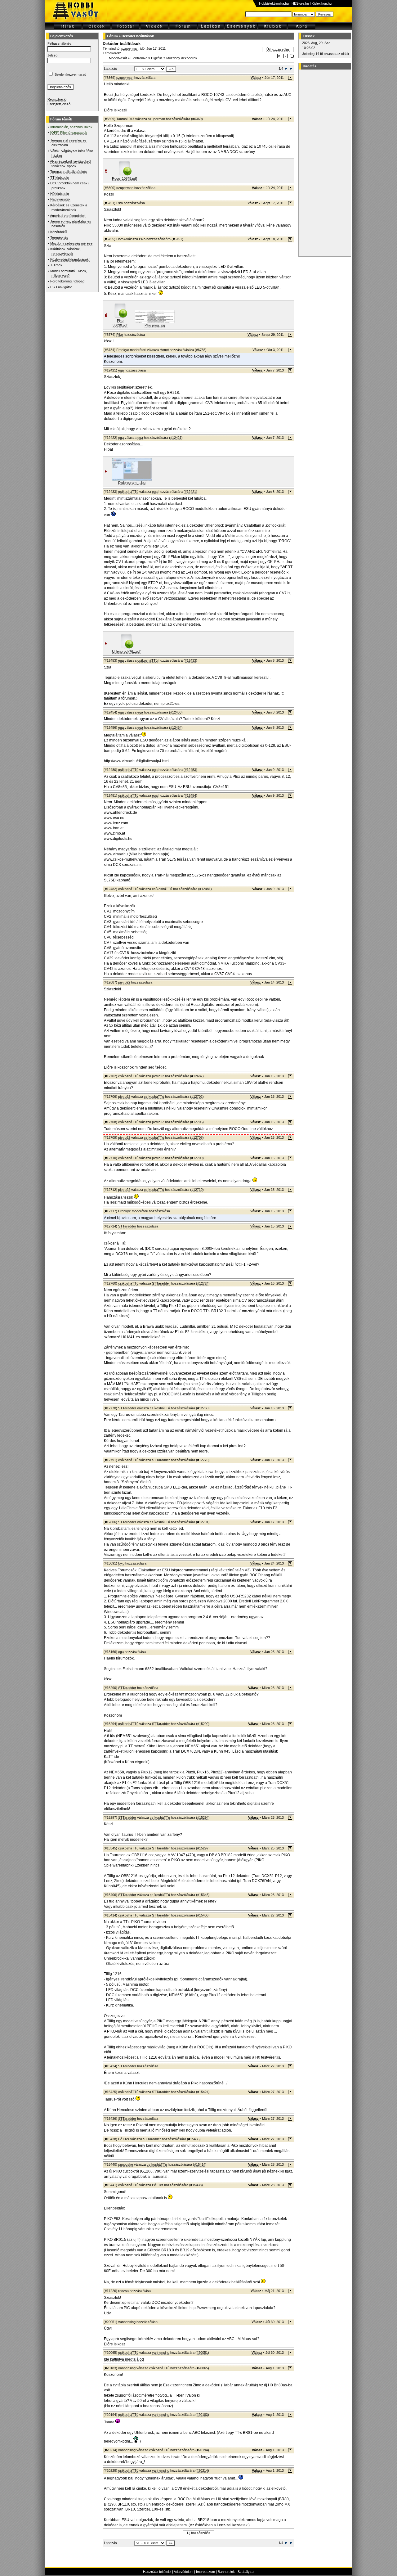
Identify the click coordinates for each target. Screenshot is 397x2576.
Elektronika (139, 58)
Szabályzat (246, 2572)
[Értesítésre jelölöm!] (292, 57)
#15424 (203, 2092)
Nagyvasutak (60, 199)
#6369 (197, 119)
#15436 (194, 2139)
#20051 (202, 2353)
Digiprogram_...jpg (132, 483)
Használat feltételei (157, 2572)
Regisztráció (57, 99)
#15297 (203, 1848)
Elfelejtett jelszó (59, 104)
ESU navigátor (61, 287)
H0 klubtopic (60, 194)
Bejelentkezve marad (70, 74)
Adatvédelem (183, 2572)
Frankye (123, 350)
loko (121, 1563)
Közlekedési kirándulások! (70, 259)
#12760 (203, 1408)
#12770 (203, 1460)
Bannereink (226, 2572)
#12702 (197, 1097)
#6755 (201, 350)
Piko (120, 203)
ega (121, 370)
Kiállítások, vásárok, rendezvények (65, 251)
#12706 (197, 1122)
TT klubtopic (60, 178)
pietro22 (124, 982)
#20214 (202, 2470)
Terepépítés (59, 237)
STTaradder (127, 1226)
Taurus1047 (125, 119)
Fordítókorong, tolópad (67, 281)
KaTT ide (112, 1757)
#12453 (176, 712)
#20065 (202, 2368)
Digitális (157, 58)
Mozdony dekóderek (182, 58)
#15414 (200, 2164)
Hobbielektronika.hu (274, 3)
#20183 (202, 2415)
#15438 (196, 2185)
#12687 (197, 1076)
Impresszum (205, 2572)
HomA (121, 239)
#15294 (203, 1817)
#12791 (203, 1522)
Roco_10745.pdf (124, 178)
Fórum (112, 36)
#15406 (203, 1915)
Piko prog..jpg (155, 325)
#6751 (177, 239)
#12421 (176, 438)
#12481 (205, 889)
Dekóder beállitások (138, 36)
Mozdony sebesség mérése (71, 243)
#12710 (197, 1190)
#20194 (202, 2450)
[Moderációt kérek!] (285, 57)
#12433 (190, 660)
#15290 (203, 1724)
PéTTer (124, 2139)
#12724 (203, 1283)
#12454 (176, 727)
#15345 (203, 1895)
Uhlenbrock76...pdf (126, 651)
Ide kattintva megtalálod (124, 2359)
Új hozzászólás (278, 49)
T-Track (56, 265)
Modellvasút (118, 58)
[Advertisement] (324, 163)
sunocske (126, 2164)
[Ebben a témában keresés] (279, 57)
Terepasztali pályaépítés (69, 172)
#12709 (197, 1158)
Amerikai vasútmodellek (68, 216)
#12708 (197, 1137)
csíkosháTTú (128, 492)
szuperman (130, 48)
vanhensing (127, 2322)
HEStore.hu (300, 3)
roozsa (123, 2291)
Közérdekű (58, 232)
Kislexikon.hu (322, 3)
